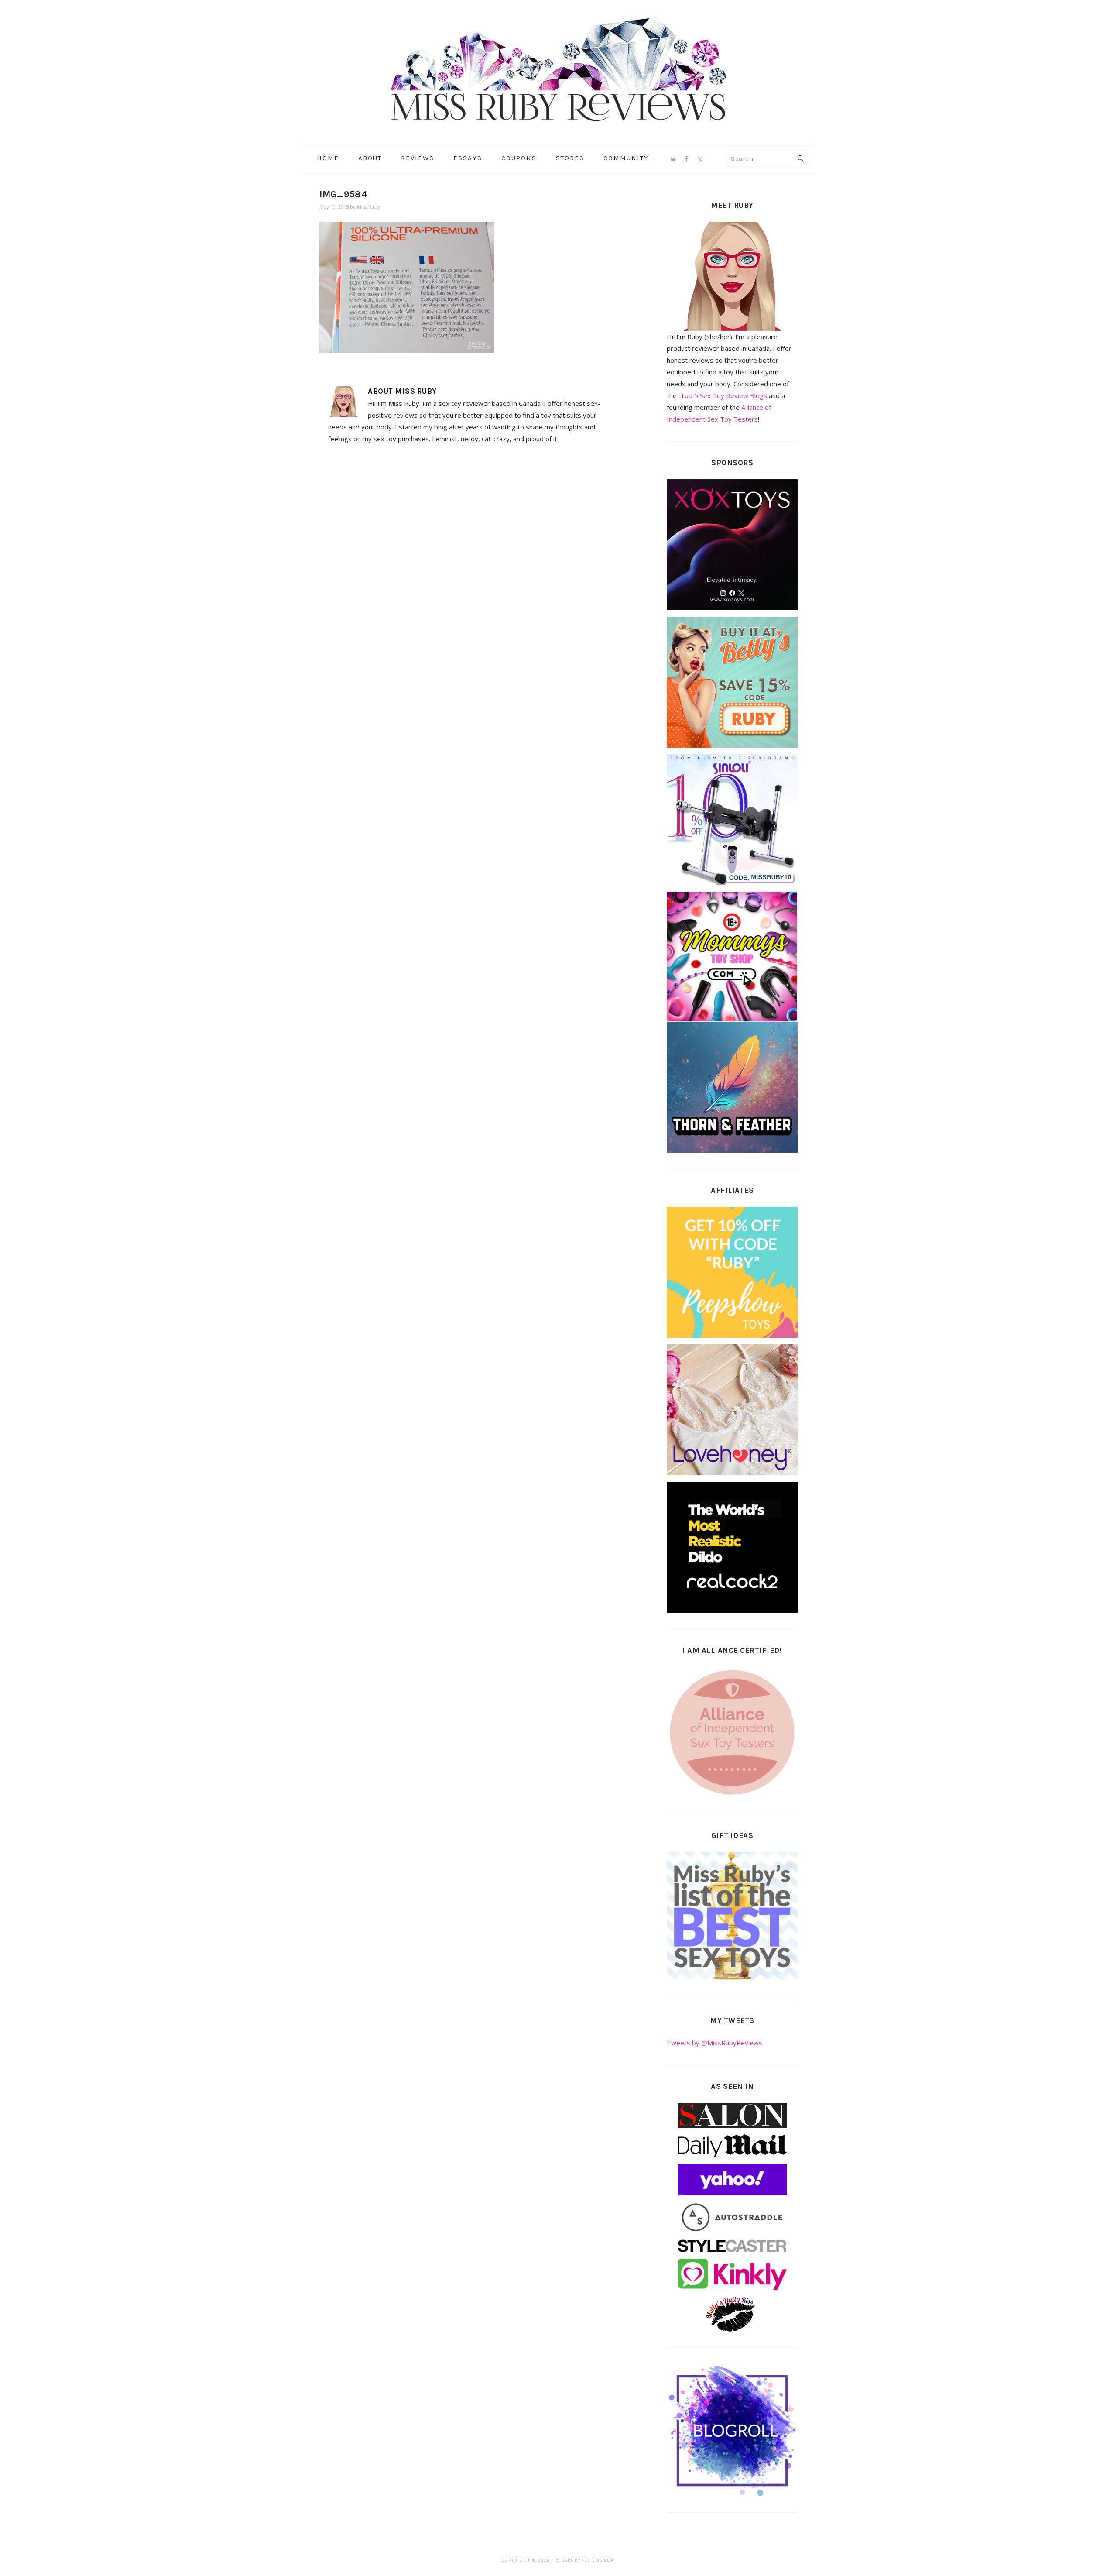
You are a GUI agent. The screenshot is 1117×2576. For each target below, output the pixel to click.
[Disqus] (468, 571)
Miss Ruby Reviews (558, 69)
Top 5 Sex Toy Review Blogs (724, 395)
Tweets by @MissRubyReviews (714, 2043)
